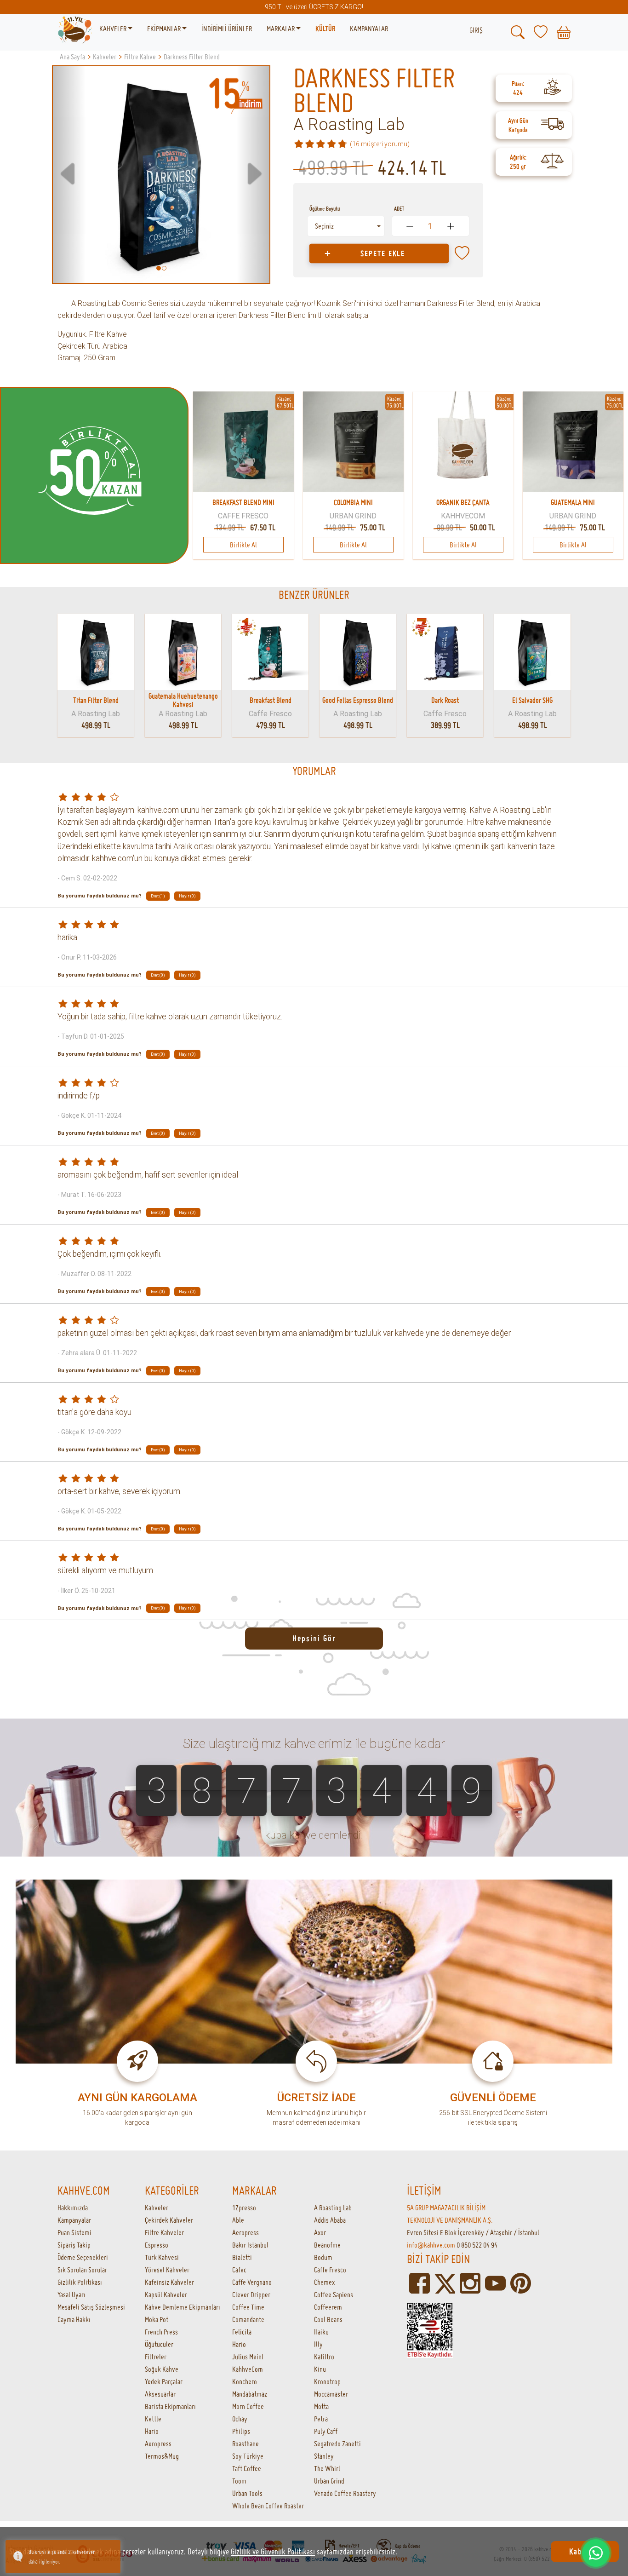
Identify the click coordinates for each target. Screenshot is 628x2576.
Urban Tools (247, 2493)
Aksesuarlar (160, 2394)
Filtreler (156, 2357)
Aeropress (158, 2444)
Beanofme (327, 2245)
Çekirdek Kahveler (169, 2220)
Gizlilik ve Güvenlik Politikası (273, 2551)
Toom (239, 2481)
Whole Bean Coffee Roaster (268, 2506)
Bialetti (242, 2257)
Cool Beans (328, 2319)
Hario (152, 2431)
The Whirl (327, 2468)
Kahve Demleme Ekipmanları (183, 2307)
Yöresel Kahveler (167, 2270)
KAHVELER (114, 29)
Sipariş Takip (74, 2245)
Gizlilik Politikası (80, 2282)
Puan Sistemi (74, 2232)
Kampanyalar (74, 2220)
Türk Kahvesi (162, 2257)
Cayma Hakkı (74, 2319)
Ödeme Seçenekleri (83, 2257)
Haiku (321, 2332)
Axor (320, 2232)
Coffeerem (328, 2307)
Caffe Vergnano (252, 2282)
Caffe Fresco (330, 2270)
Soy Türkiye (248, 2456)
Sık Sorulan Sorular (82, 2270)
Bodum (323, 2257)
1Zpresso (244, 2208)
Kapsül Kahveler (166, 2294)
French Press (161, 2332)
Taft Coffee (247, 2468)
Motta (321, 2406)
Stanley (324, 2456)
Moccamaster (331, 2394)
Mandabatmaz (250, 2394)
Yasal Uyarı (71, 2294)
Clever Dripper (251, 2294)
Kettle (153, 2419)
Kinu (320, 2369)
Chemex (324, 2282)
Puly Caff (326, 2431)
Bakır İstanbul (250, 2245)
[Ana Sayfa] (75, 29)
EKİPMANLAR (165, 29)
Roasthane (245, 2444)
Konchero (245, 2381)
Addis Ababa (330, 2220)
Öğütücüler (159, 2344)
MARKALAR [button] (281, 29)
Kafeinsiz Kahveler (169, 2282)
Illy (318, 2344)
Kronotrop (327, 2381)
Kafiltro (324, 2357)
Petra (321, 2419)
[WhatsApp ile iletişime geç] (596, 2553)
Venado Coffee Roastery (345, 2493)
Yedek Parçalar (164, 2381)
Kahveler (157, 2208)
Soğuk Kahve (162, 2369)
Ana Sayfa (72, 57)
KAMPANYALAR (369, 29)
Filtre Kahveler (164, 2232)
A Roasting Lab (349, 125)
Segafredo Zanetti (337, 2444)
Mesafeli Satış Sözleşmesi (91, 2307)
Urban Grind (329, 2481)
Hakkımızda (73, 2208)
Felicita (242, 2332)
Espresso (157, 2245)
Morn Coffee (248, 2406)
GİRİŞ (476, 30)
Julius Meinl (248, 2357)
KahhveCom (248, 2369)
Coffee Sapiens (334, 2294)
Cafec (239, 2270)
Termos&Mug (162, 2456)
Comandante (248, 2319)
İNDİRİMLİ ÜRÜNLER (227, 29)
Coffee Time (248, 2307)
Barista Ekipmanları (170, 2406)
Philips (241, 2431)
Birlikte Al (243, 545)
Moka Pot (157, 2319)
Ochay (240, 2419)
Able (238, 2220)
